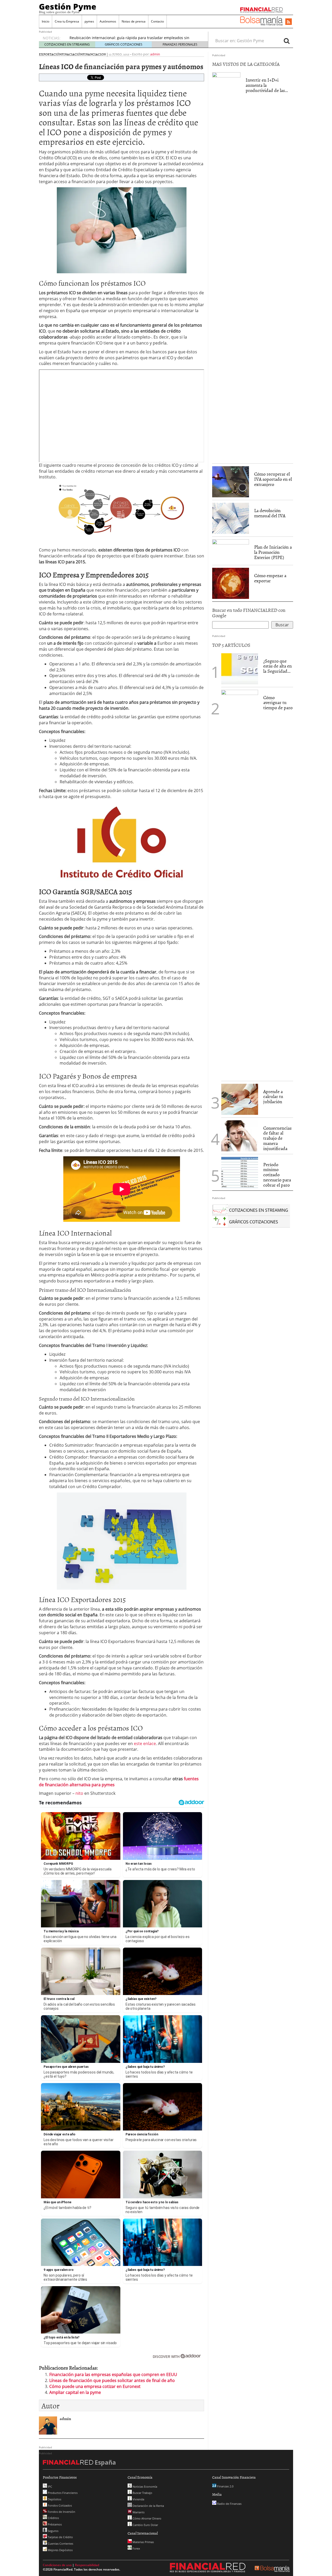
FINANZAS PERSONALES (180, 44)
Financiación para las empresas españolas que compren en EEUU (113, 2374)
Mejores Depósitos (60, 2550)
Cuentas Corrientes (60, 2543)
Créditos (53, 2518)
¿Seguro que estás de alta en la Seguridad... (278, 666)
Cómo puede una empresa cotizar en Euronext (95, 2386)
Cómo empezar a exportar (270, 578)
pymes (89, 21)
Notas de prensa (134, 21)
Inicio (46, 21)
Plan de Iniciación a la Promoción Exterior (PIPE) (273, 552)
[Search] (287, 41)
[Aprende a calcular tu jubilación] (240, 1099)
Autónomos (108, 21)
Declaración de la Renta (148, 2506)
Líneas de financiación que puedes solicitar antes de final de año (112, 2380)
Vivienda (138, 2499)
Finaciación (72, 54)
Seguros (53, 2531)
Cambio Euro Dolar (145, 2525)
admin (155, 54)
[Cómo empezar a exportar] (231, 583)
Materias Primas (143, 2542)
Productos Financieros (62, 2493)
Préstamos (54, 2524)
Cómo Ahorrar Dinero (147, 2518)
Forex (136, 2548)
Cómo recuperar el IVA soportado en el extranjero (273, 479)
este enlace (145, 1743)
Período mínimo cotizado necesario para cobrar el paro (277, 1175)
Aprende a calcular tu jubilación (273, 1097)
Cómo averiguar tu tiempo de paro (278, 703)
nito (79, 1793)
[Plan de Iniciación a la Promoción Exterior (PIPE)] (231, 550)
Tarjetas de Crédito (60, 2537)
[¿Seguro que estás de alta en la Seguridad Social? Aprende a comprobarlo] (240, 668)
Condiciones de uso (57, 2565)
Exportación (50, 54)
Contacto (157, 21)
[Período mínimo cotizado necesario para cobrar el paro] (240, 1172)
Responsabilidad (87, 2565)
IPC (50, 2487)
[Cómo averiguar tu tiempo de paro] (240, 884)
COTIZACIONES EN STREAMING (67, 44)
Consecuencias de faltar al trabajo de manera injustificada (277, 1138)
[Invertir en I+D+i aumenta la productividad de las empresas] (226, 266)
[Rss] (289, 22)
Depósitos (54, 2499)
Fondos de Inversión (61, 2512)
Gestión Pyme (68, 6)
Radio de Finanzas (229, 2504)
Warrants (138, 2512)
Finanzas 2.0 (225, 2486)
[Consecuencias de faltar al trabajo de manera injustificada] (240, 1135)
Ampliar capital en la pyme (75, 2392)
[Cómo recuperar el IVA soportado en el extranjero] (231, 482)
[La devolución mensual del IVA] (231, 518)
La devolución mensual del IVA (270, 513)
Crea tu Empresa (67, 21)
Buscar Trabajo (142, 2493)
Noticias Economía (144, 2487)
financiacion (94, 54)
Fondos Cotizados (59, 2505)
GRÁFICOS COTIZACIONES (124, 44)
